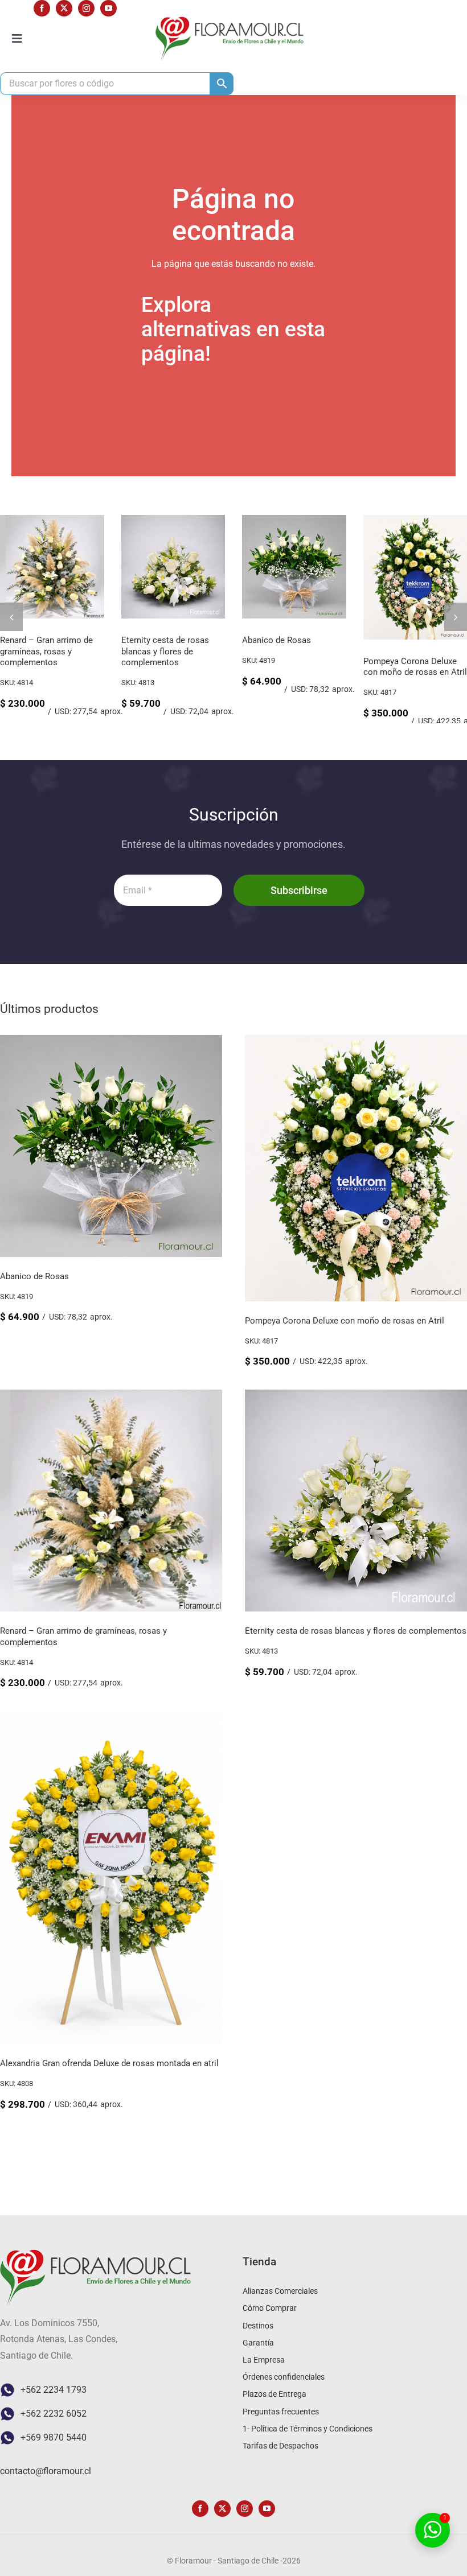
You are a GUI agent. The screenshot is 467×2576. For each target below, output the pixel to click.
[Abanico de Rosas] (111, 1043)
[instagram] (86, 8)
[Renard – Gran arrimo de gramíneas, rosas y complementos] (294, 520)
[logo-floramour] (230, 21)
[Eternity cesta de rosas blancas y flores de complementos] (356, 1397)
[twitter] (64, 8)
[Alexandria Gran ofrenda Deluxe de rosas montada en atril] (111, 1719)
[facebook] (42, 8)
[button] (11, 617)
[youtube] (108, 8)
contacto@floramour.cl (46, 2471)
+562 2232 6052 (54, 2414)
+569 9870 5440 (54, 2437)
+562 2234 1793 (54, 2390)
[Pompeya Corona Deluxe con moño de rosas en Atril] (52, 520)
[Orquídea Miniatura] (173, 520)
